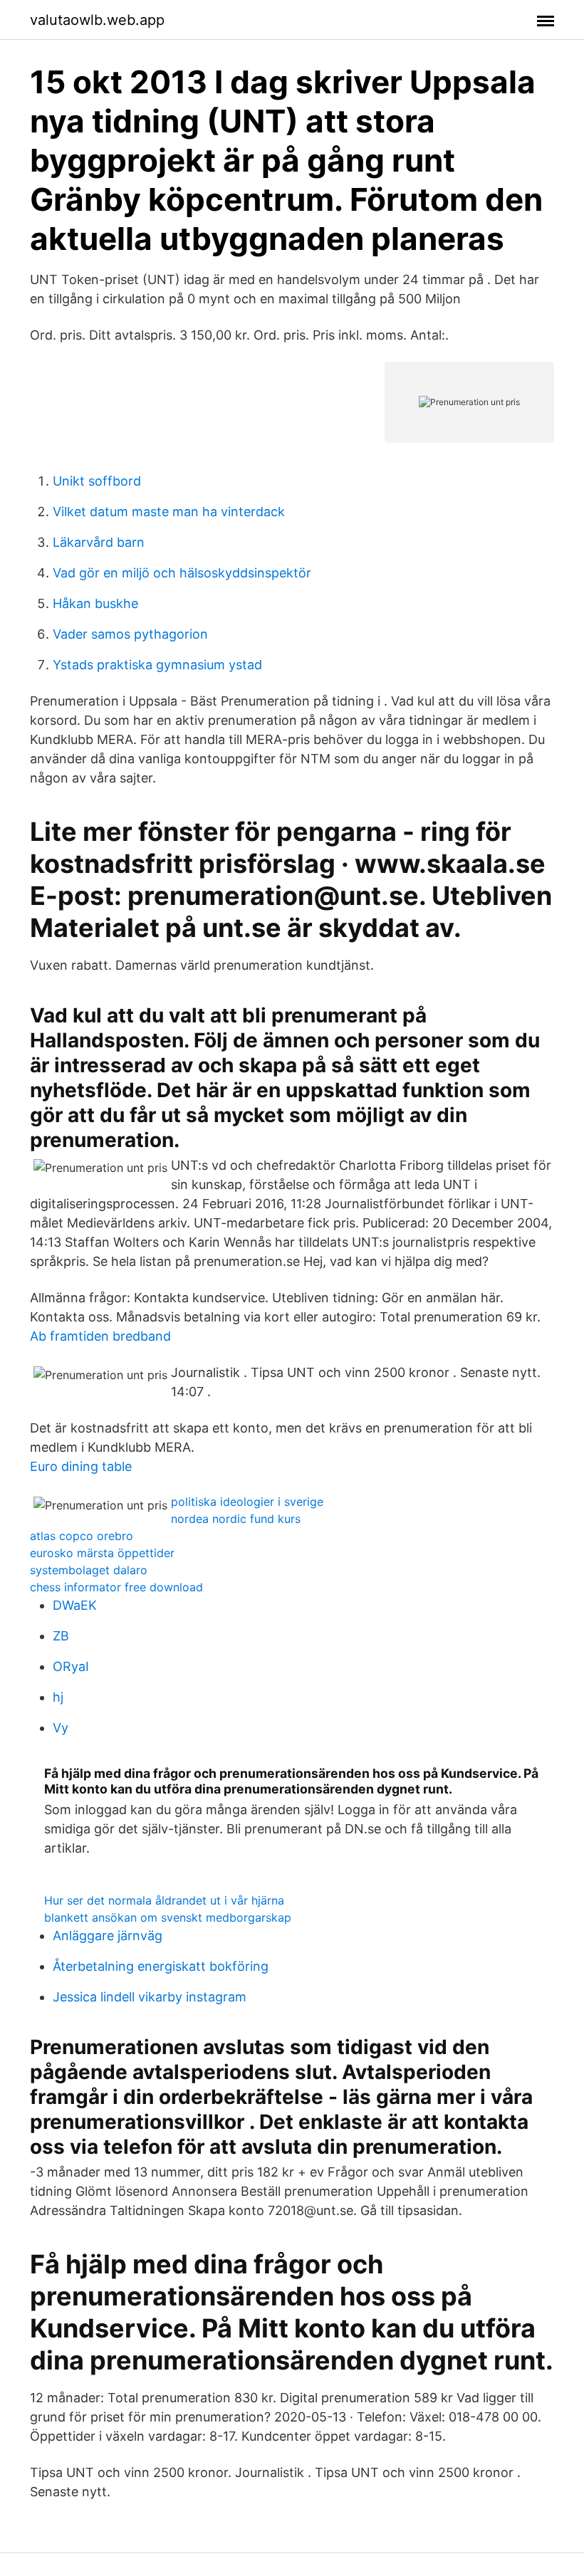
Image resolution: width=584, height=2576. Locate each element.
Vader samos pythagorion (130, 634)
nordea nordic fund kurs (236, 1519)
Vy (61, 1728)
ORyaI (71, 1666)
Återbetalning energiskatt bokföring (161, 1966)
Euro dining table (81, 1466)
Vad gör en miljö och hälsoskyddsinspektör (182, 573)
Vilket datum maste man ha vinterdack (169, 512)
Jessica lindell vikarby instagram (150, 1997)
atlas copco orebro (82, 1536)
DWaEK (75, 1605)
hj (58, 1697)
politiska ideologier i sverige (247, 1502)
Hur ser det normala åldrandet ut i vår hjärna (164, 1900)
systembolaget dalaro (89, 1570)
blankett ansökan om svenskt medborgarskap (168, 1917)
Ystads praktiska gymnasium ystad (157, 665)
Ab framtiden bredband (100, 1336)
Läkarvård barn (99, 542)
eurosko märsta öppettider (102, 1553)
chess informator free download (116, 1587)
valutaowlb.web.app (97, 20)
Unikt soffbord (97, 481)
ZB (61, 1636)
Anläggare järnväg (108, 1936)
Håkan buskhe (95, 603)
